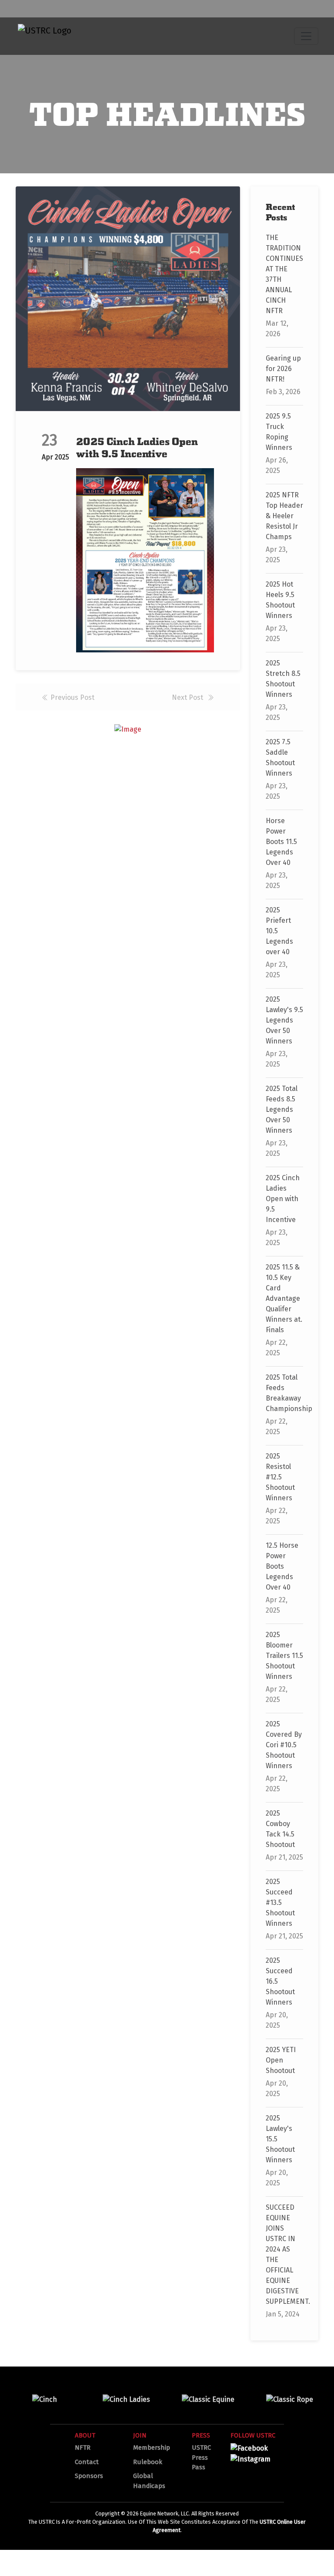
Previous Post (72, 697)
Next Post (188, 697)
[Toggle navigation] (306, 36)
